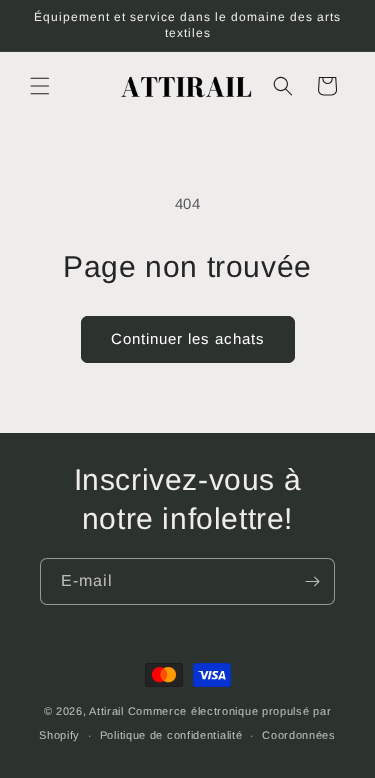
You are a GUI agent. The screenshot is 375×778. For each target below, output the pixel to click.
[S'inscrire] (312, 581)
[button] (40, 86)
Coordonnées (299, 735)
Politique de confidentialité (171, 735)
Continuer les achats (188, 338)
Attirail (106, 711)
